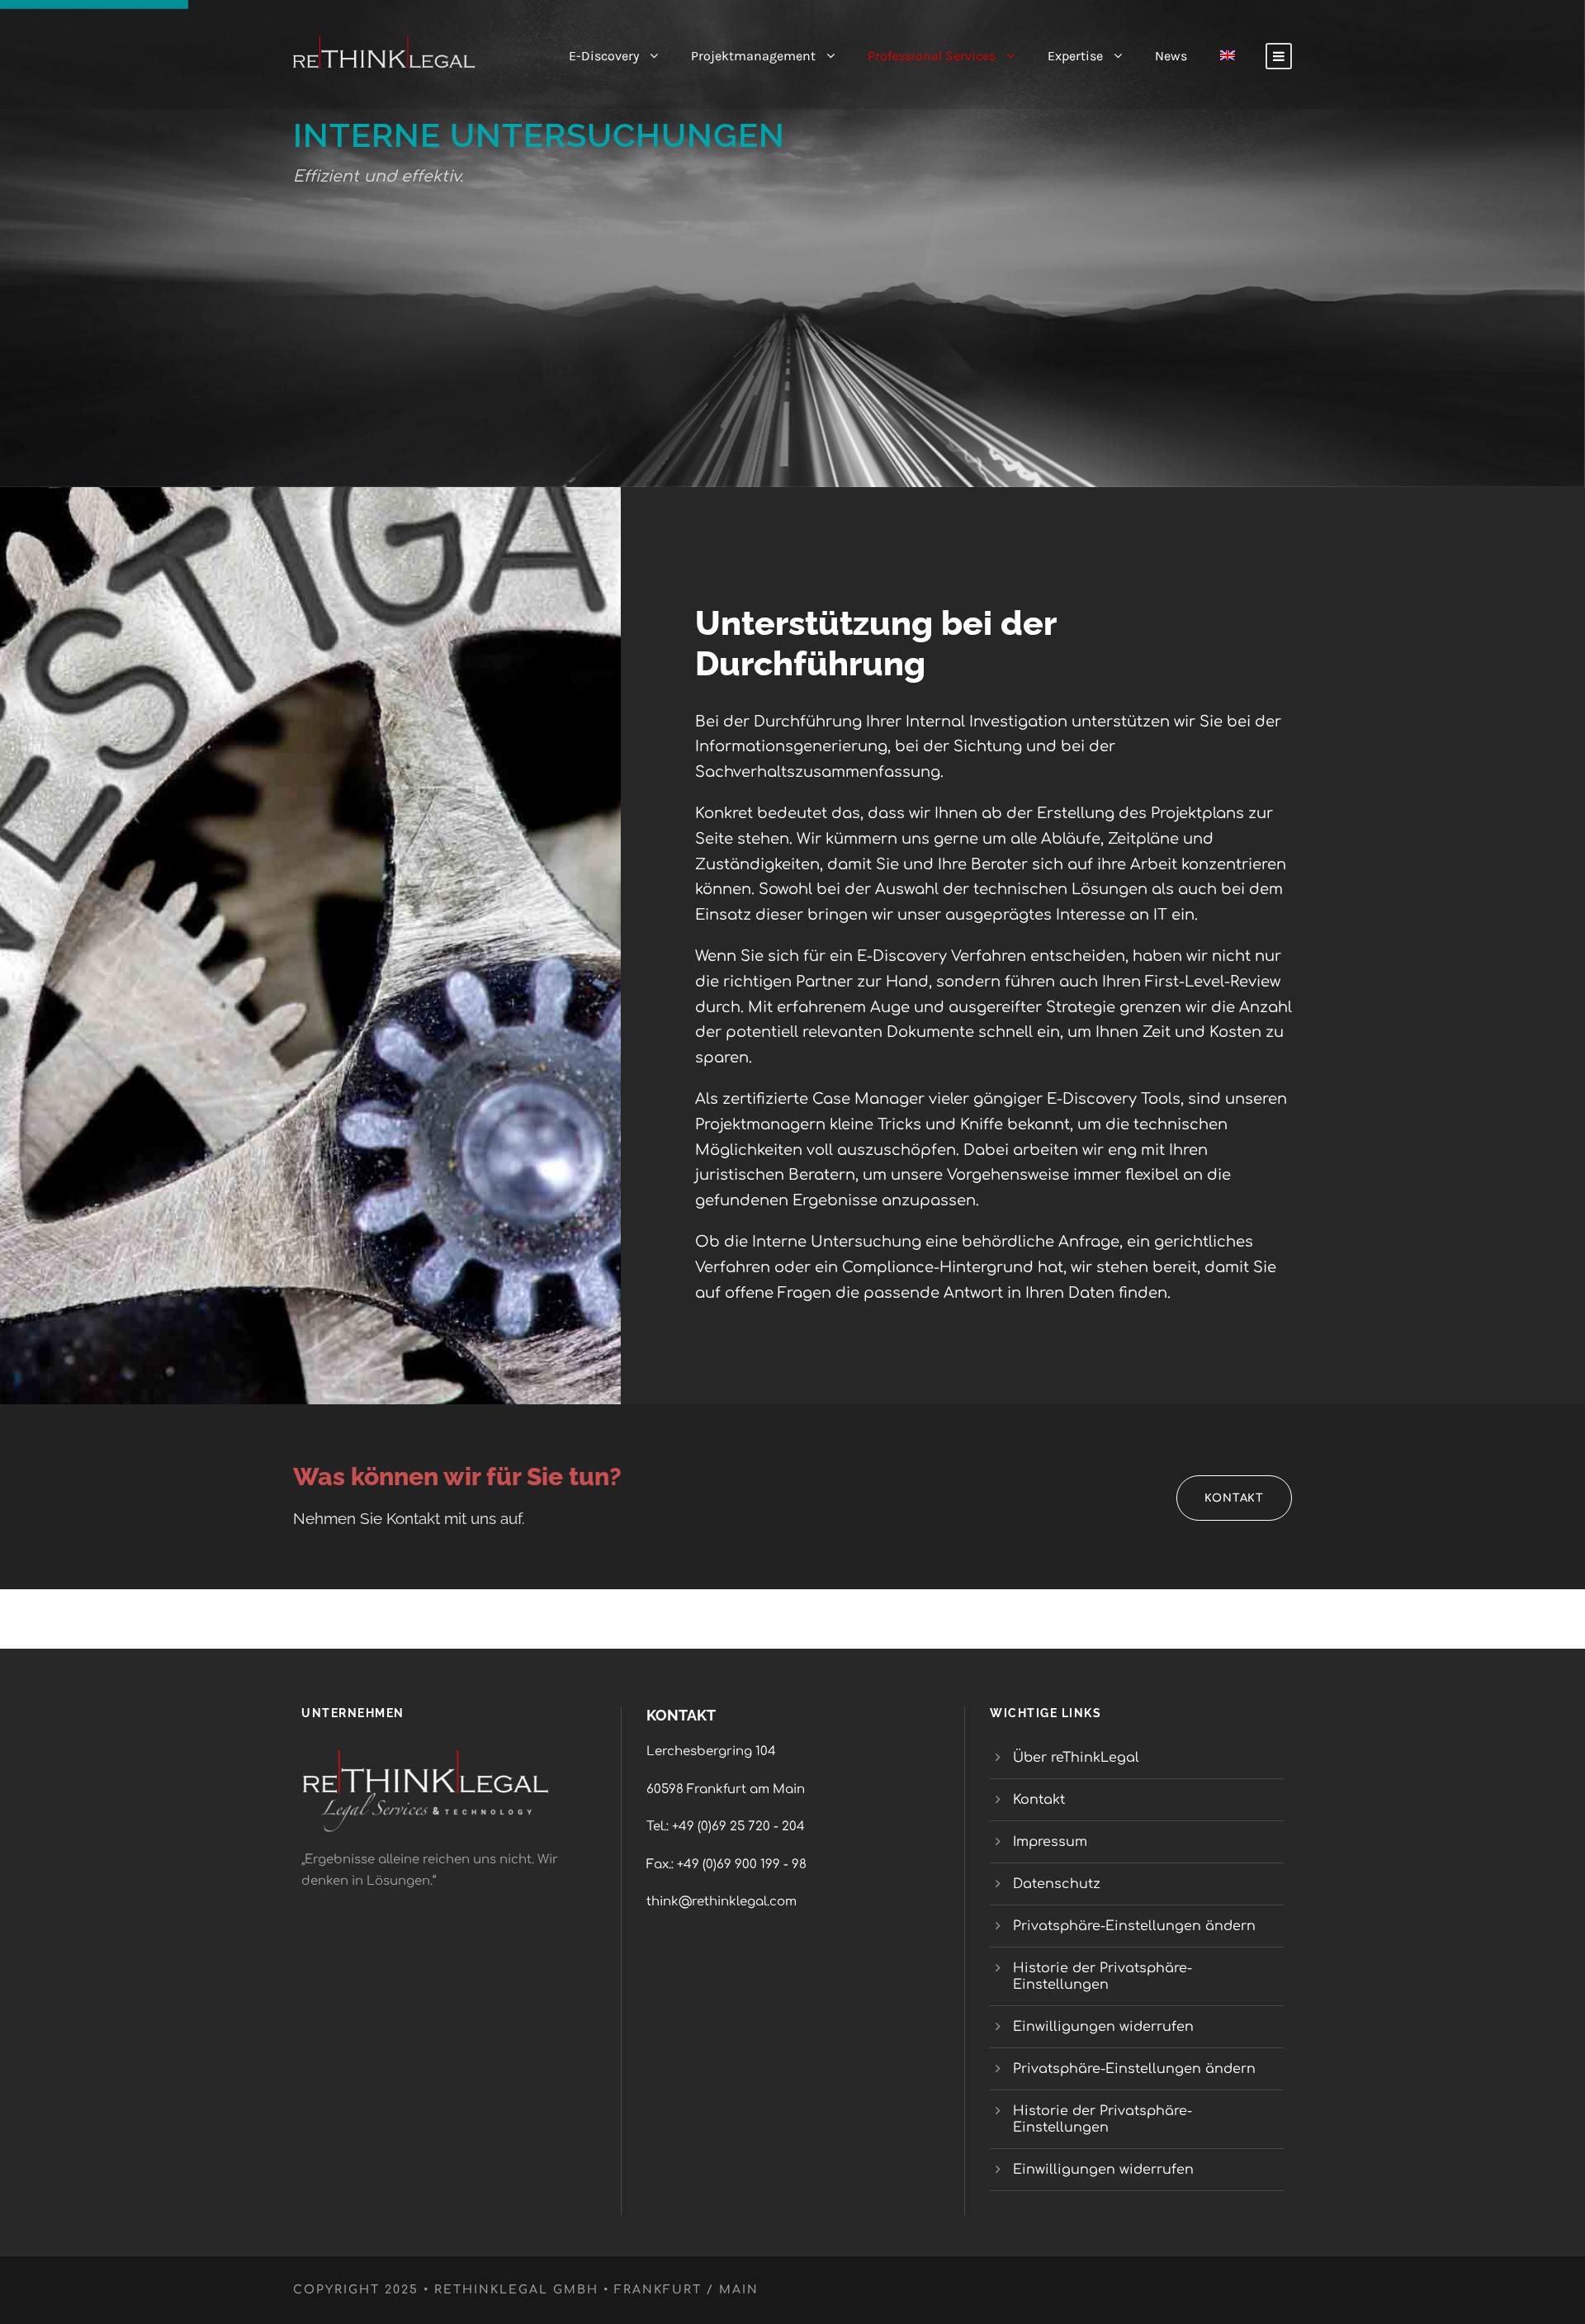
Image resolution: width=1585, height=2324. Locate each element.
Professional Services (932, 56)
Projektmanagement (753, 56)
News (1171, 56)
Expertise (1075, 56)
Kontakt (1039, 1800)
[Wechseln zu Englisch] (1228, 70)
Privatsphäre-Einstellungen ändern (1134, 1926)
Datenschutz (1057, 1884)
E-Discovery (604, 56)
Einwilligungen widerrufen (1103, 2027)
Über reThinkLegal (1078, 1758)
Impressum (1050, 1842)
